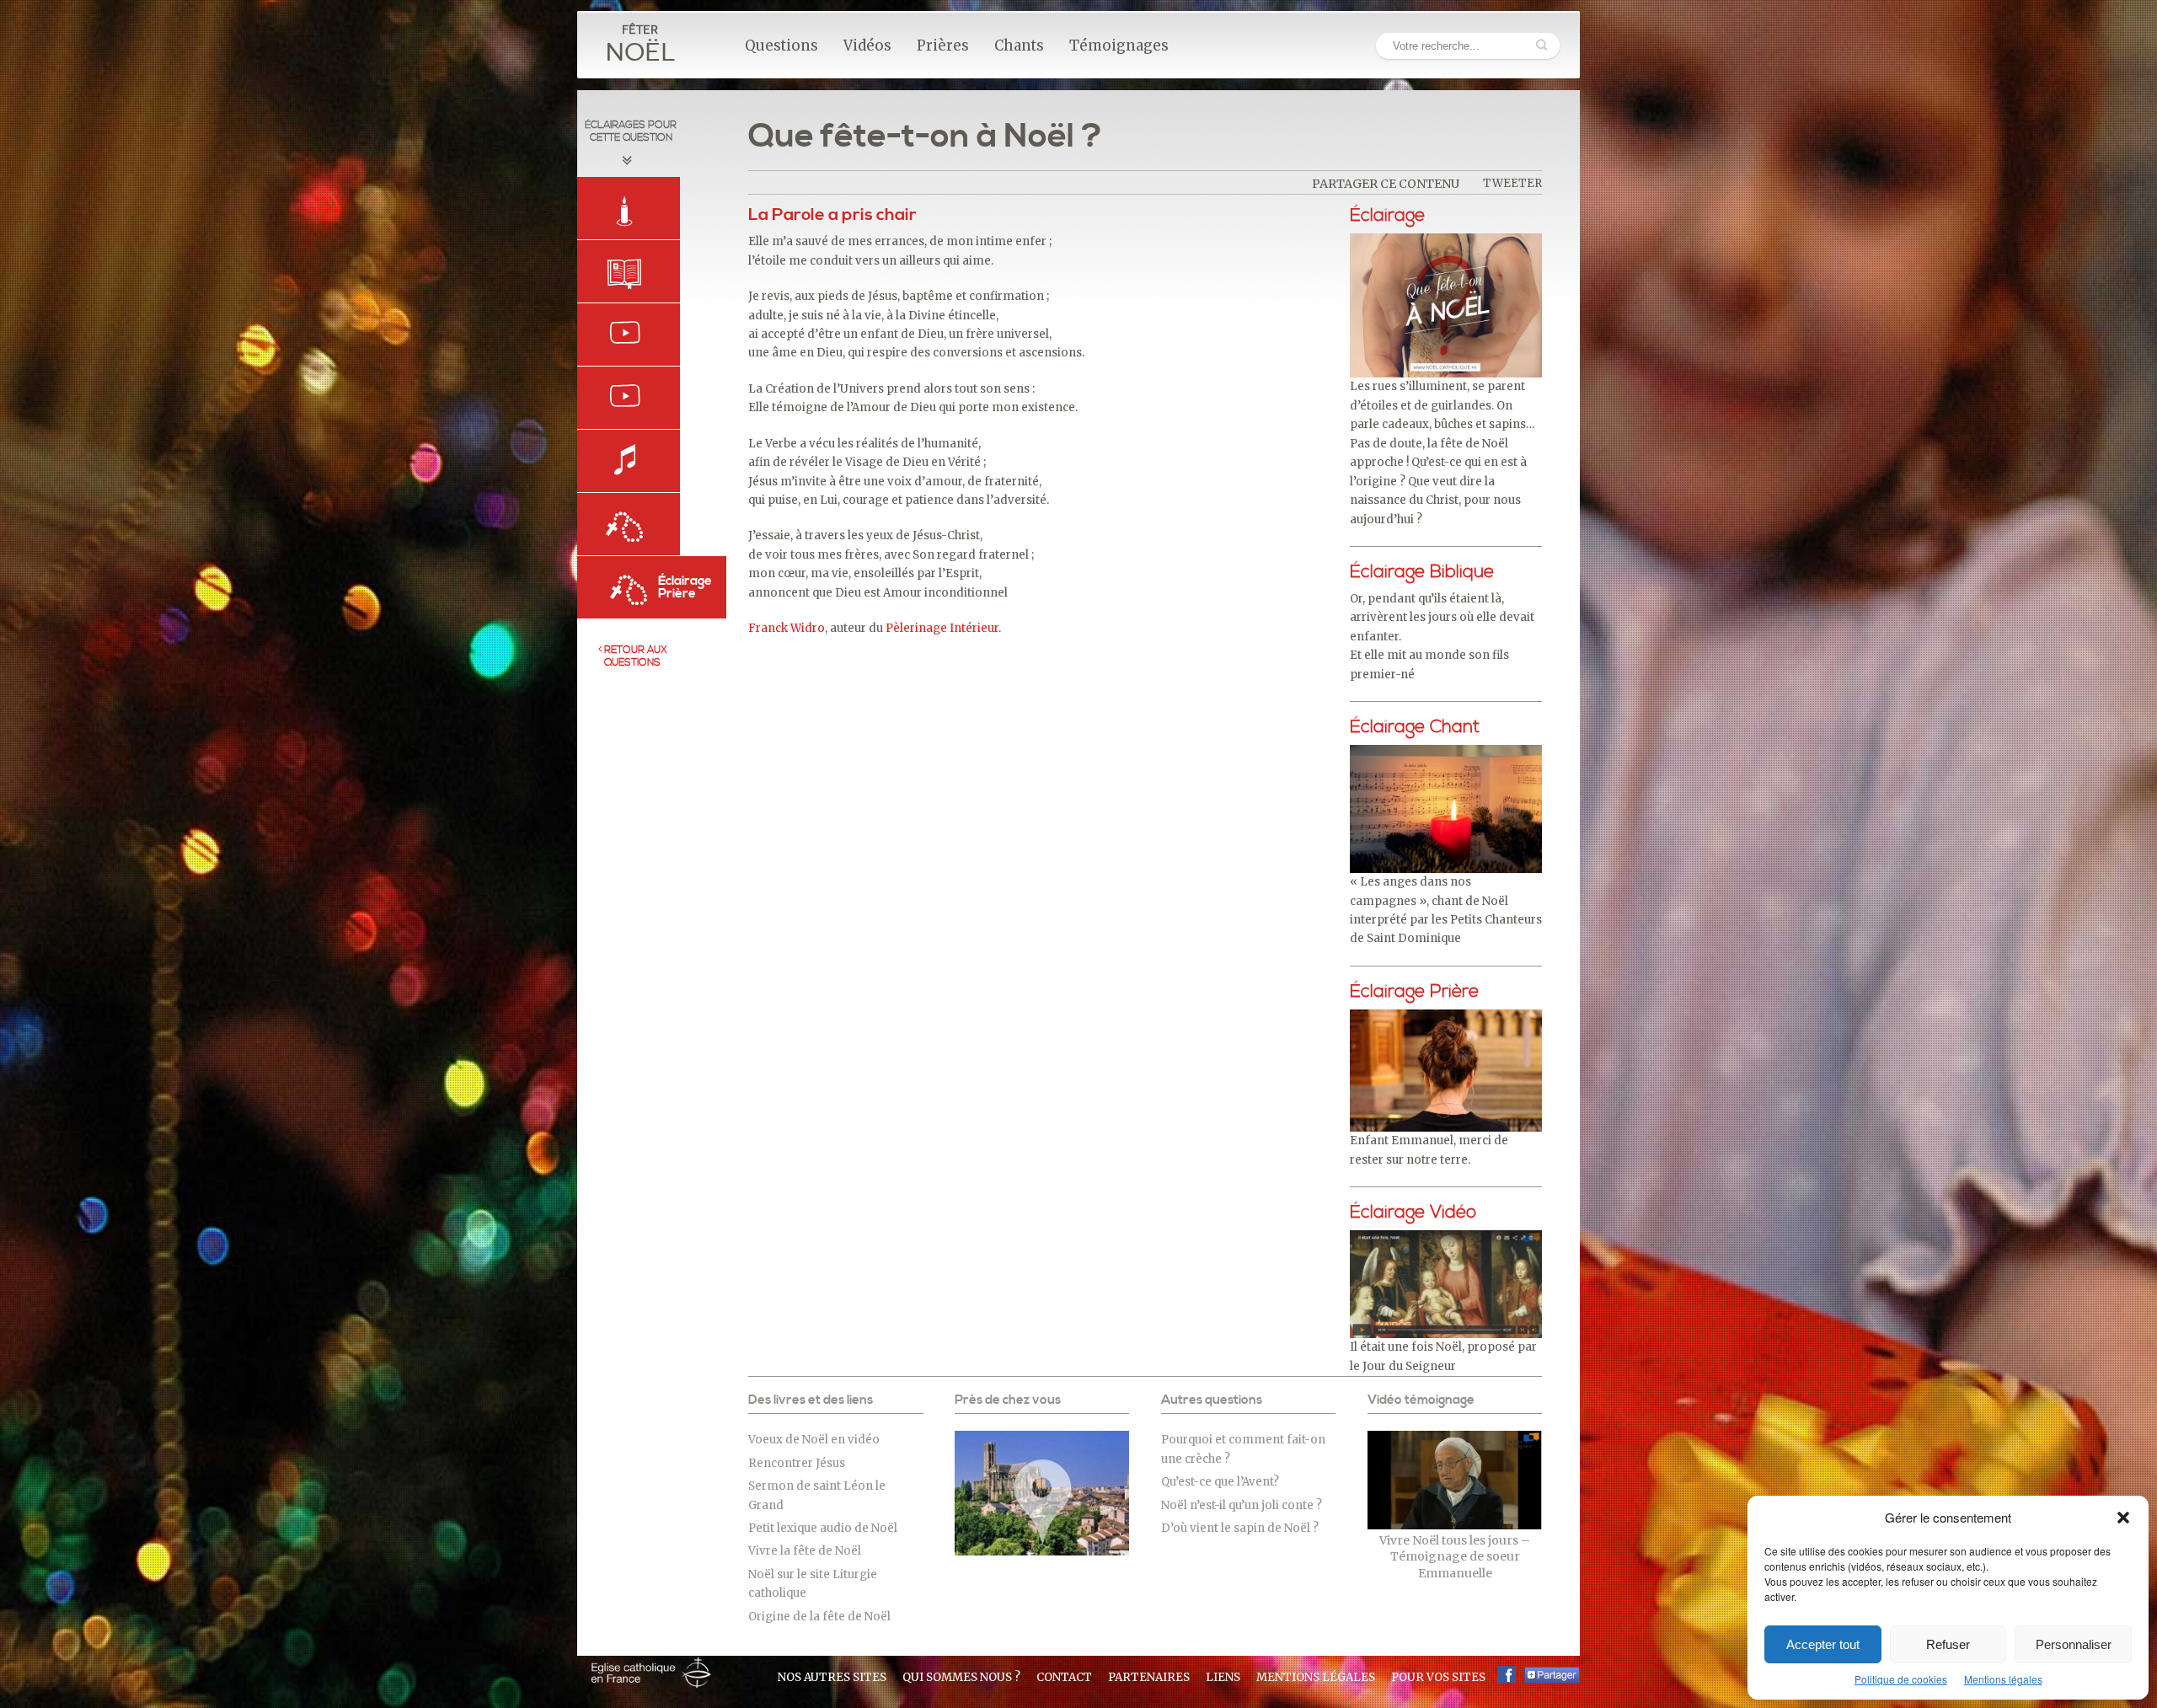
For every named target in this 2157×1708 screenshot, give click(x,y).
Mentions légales (2003, 1679)
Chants (1019, 46)
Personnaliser (2074, 1644)
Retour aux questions (634, 656)
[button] (2123, 1518)
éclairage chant (1415, 727)
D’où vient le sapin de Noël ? (1240, 1528)
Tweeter (1512, 183)
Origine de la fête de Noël (819, 1617)
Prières (943, 46)
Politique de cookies (1901, 1679)
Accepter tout (1823, 1644)
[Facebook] (1507, 1674)
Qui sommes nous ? (961, 1677)
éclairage (1387, 216)
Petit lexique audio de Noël (823, 1528)
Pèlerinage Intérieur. (943, 628)
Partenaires (1149, 1677)
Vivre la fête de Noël (805, 1551)
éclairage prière (1414, 992)
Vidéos (867, 46)
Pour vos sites (1438, 1677)
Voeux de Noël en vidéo (814, 1440)
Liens (1223, 1677)
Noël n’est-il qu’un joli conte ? (1242, 1505)
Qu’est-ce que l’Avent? (1220, 1482)
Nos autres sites (832, 1677)
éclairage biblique (1422, 572)
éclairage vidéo (1413, 1213)
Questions (781, 46)
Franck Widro (787, 628)
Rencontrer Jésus (797, 1463)
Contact (1064, 1677)
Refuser (1948, 1644)
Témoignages (1119, 46)
